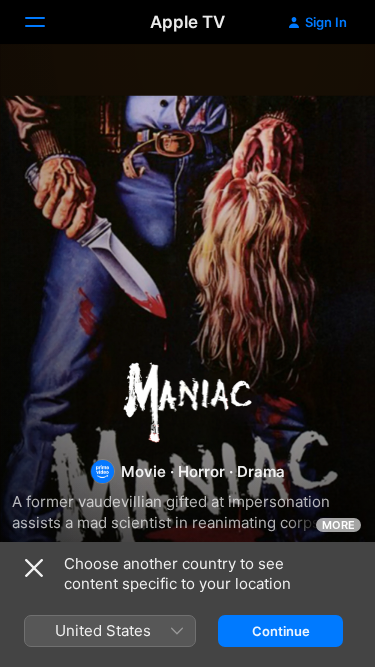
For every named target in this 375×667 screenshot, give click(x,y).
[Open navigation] (47, 22)
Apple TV (187, 22)
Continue (281, 631)
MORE (338, 525)
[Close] (34, 568)
